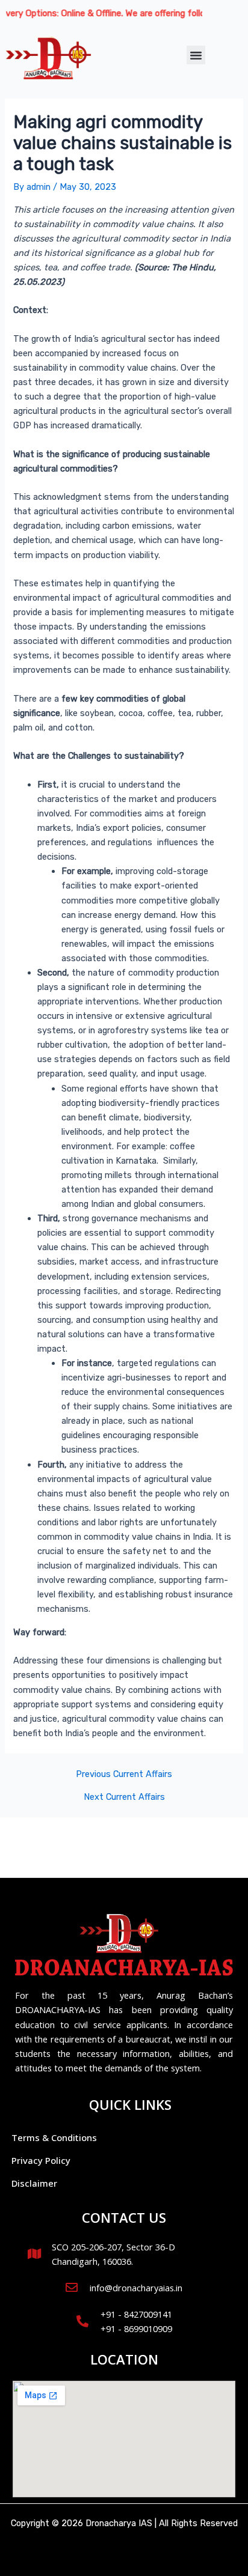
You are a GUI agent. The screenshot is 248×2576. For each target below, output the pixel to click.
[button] (196, 55)
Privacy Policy (41, 2160)
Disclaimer (34, 2183)
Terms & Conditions (54, 2137)
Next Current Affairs (124, 1797)
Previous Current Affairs (124, 1774)
